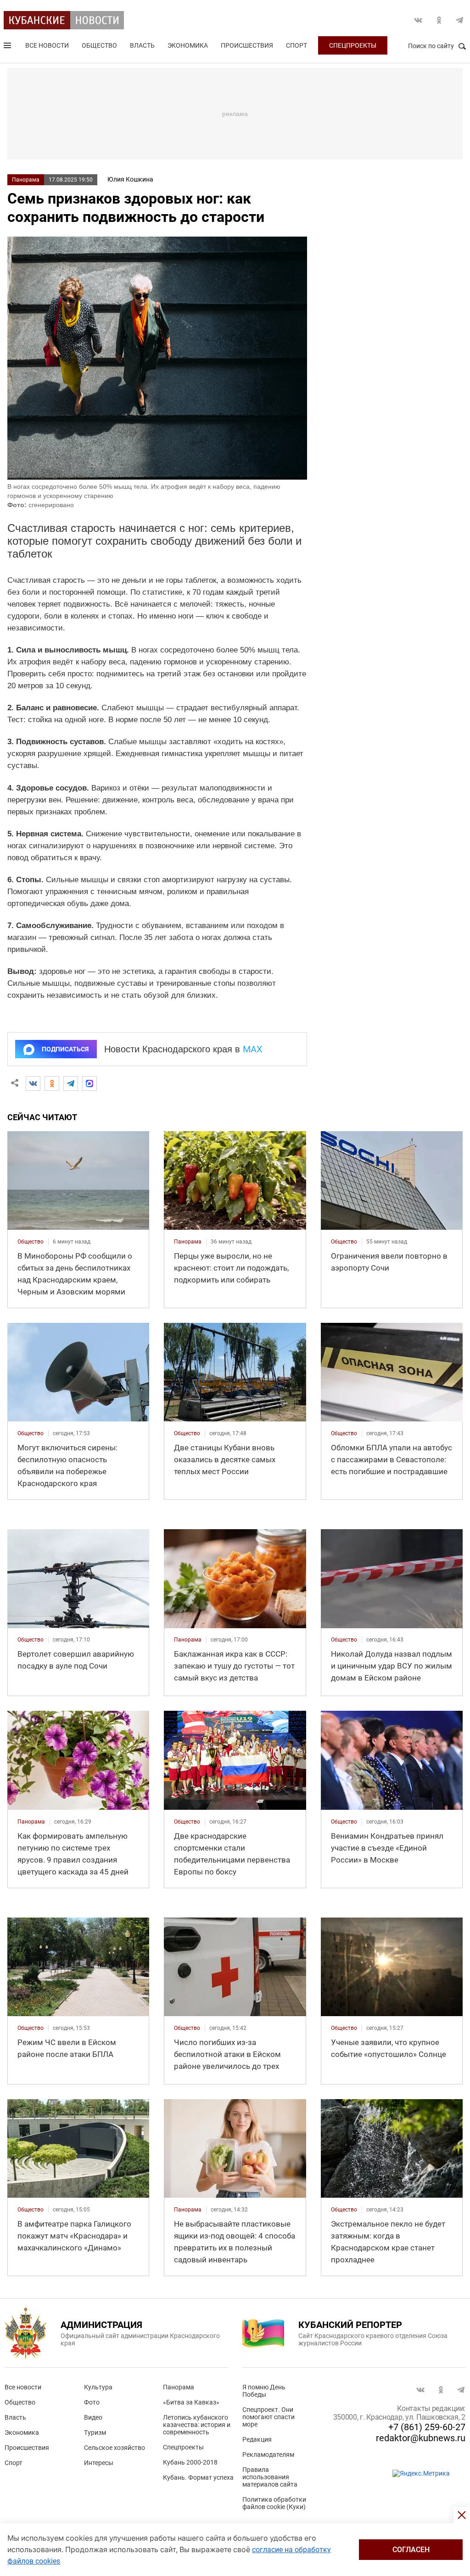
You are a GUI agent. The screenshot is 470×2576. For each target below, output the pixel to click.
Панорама (26, 180)
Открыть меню (8, 47)
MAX (253, 1049)
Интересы (99, 2463)
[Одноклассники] (52, 1083)
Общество (99, 45)
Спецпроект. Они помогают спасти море (269, 2417)
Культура (98, 2387)
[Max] (90, 1083)
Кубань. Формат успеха (198, 2477)
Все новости (47, 45)
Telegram (459, 20)
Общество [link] (31, 1242)
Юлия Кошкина (130, 179)
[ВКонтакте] (33, 1083)
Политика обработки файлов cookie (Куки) (274, 2503)
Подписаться (65, 1049)
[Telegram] (71, 1083)
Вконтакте (418, 20)
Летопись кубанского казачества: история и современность (197, 2425)
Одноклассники (439, 20)
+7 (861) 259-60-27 (427, 2427)
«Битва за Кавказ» (191, 2402)
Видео (93, 2417)
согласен (411, 2550)
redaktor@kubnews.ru (421, 2438)
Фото (92, 2402)
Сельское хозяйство (115, 2448)
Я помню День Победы (264, 2391)
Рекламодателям (268, 2454)
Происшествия (247, 45)
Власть (142, 45)
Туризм (95, 2432)
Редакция (257, 2439)
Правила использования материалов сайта (270, 2477)
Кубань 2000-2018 (190, 2462)
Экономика (188, 45)
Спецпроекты (353, 45)
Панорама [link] (188, 1242)
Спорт (297, 45)
